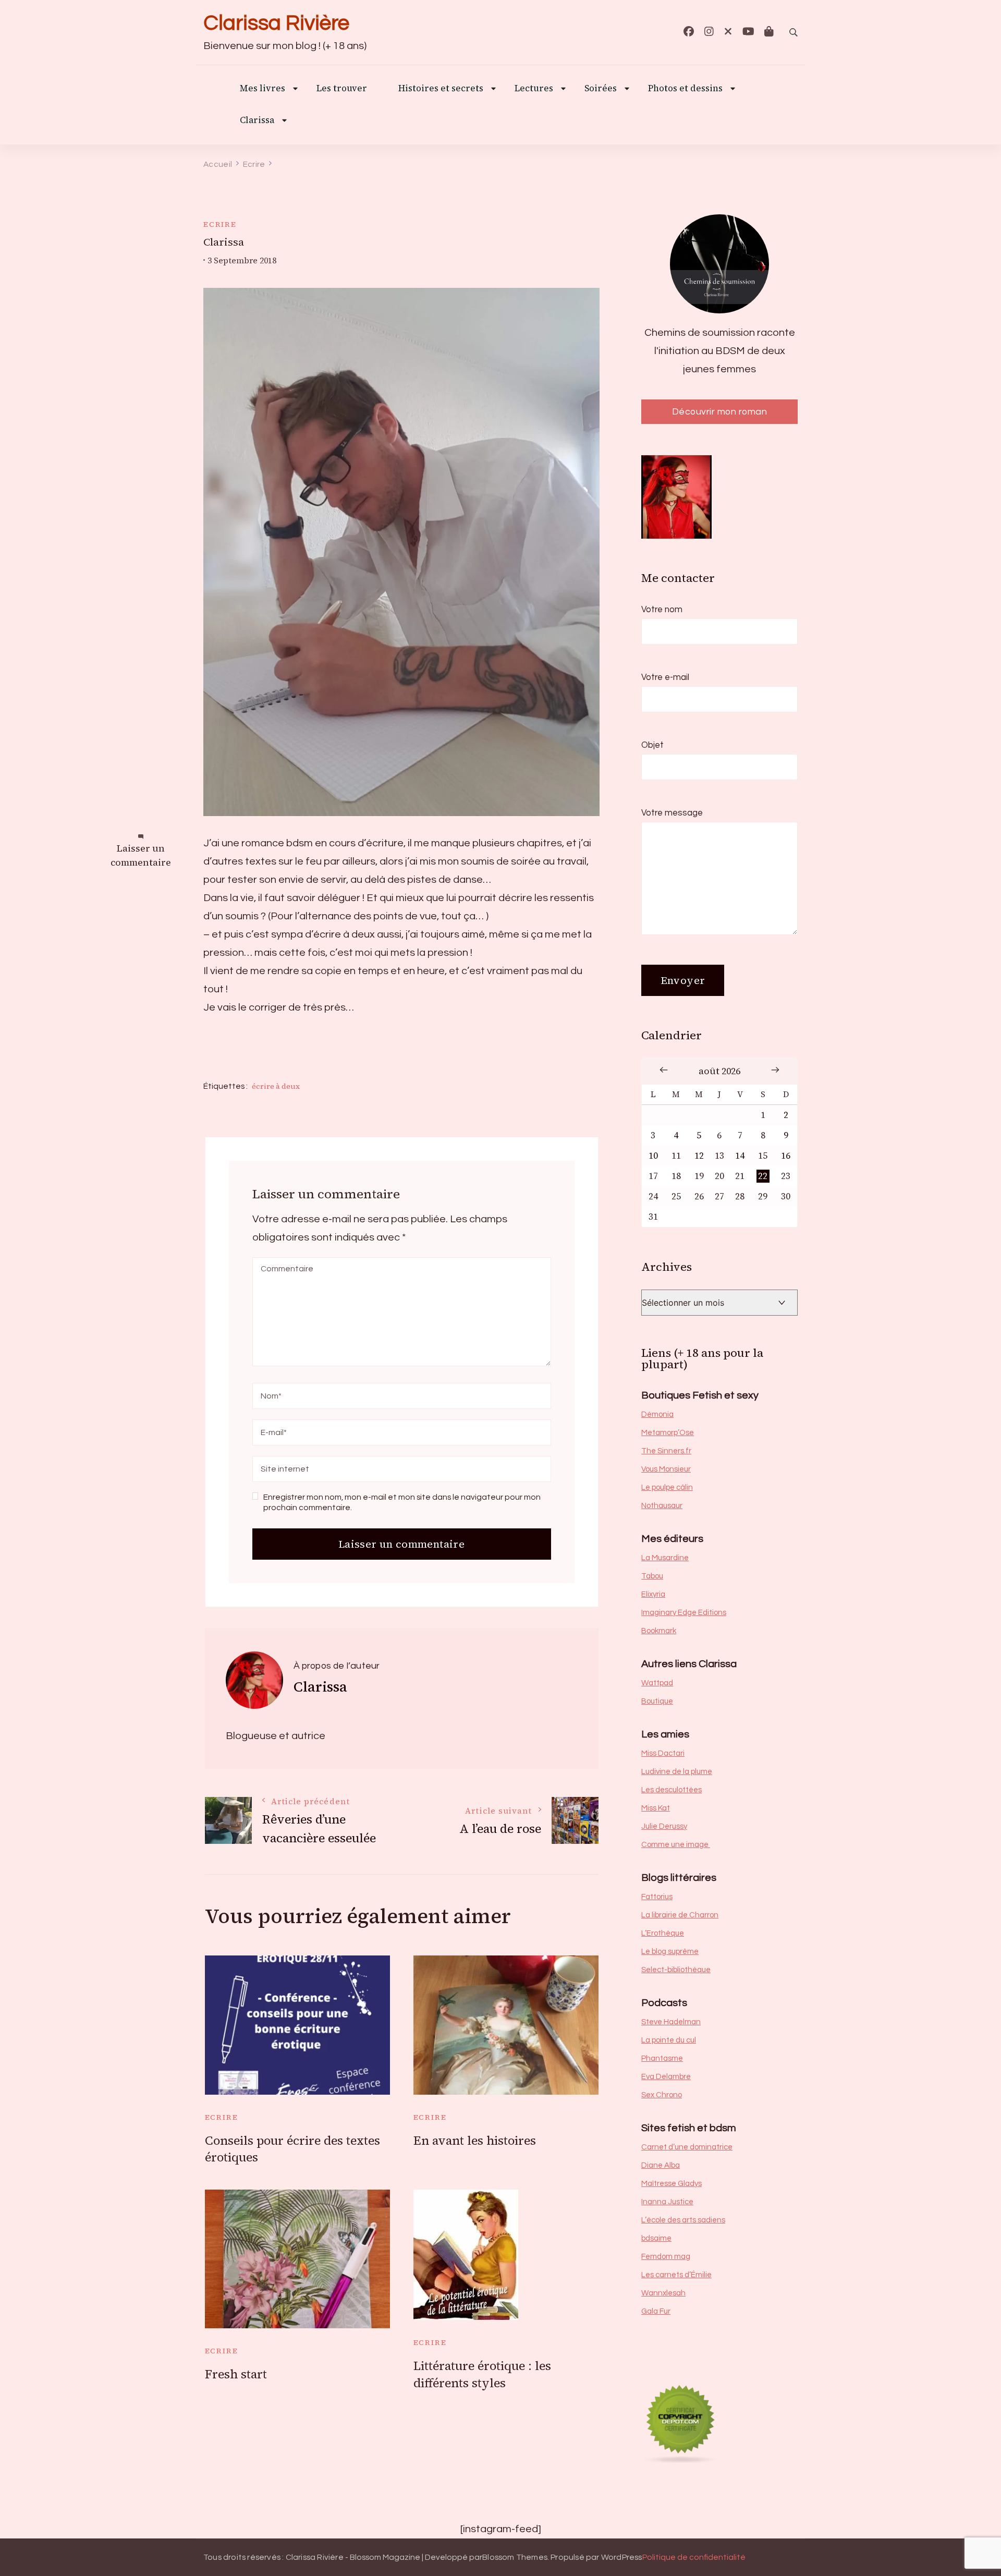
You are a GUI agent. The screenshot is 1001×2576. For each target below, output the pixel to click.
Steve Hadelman (671, 2022)
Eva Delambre (666, 2077)
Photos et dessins (685, 89)
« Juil (664, 1070)
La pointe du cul (669, 2040)
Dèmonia (657, 1414)
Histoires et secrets (441, 89)
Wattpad (657, 1683)
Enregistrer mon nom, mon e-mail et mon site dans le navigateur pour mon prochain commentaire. (402, 1502)
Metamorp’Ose (668, 1433)
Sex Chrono (662, 2095)
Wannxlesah (663, 2293)
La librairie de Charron (680, 1915)
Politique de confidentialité (694, 2557)
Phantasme (662, 2058)
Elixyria (653, 1594)
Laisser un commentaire (141, 855)
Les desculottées (672, 1790)
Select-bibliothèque (676, 1970)
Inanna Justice (667, 2202)
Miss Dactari (663, 1753)
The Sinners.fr (666, 1451)
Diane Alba (661, 2165)
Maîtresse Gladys (672, 2184)
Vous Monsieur (666, 1469)
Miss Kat (656, 1808)
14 (740, 1156)
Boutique (657, 1701)
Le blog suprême (670, 1952)
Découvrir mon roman (720, 412)
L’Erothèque (663, 1933)
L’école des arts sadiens (683, 2220)
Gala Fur (656, 2311)
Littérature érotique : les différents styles (482, 2374)
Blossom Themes (515, 2557)
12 (699, 1156)
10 (653, 1156)
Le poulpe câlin (667, 1487)
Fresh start (236, 2374)
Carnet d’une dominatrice (687, 2147)
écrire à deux (276, 1086)
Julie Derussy (664, 1826)
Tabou (652, 1576)
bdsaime (656, 2238)
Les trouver (342, 89)
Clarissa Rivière (276, 23)
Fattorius (657, 1897)
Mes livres (263, 89)
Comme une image (676, 1845)
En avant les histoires (475, 2141)
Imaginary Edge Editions (684, 1613)
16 (786, 1156)
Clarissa (257, 121)
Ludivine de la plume (677, 1772)
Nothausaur (662, 1506)
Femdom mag (666, 2257)
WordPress (622, 2557)
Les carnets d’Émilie (676, 2275)
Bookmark (659, 1631)
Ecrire (220, 224)
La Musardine (665, 1558)
